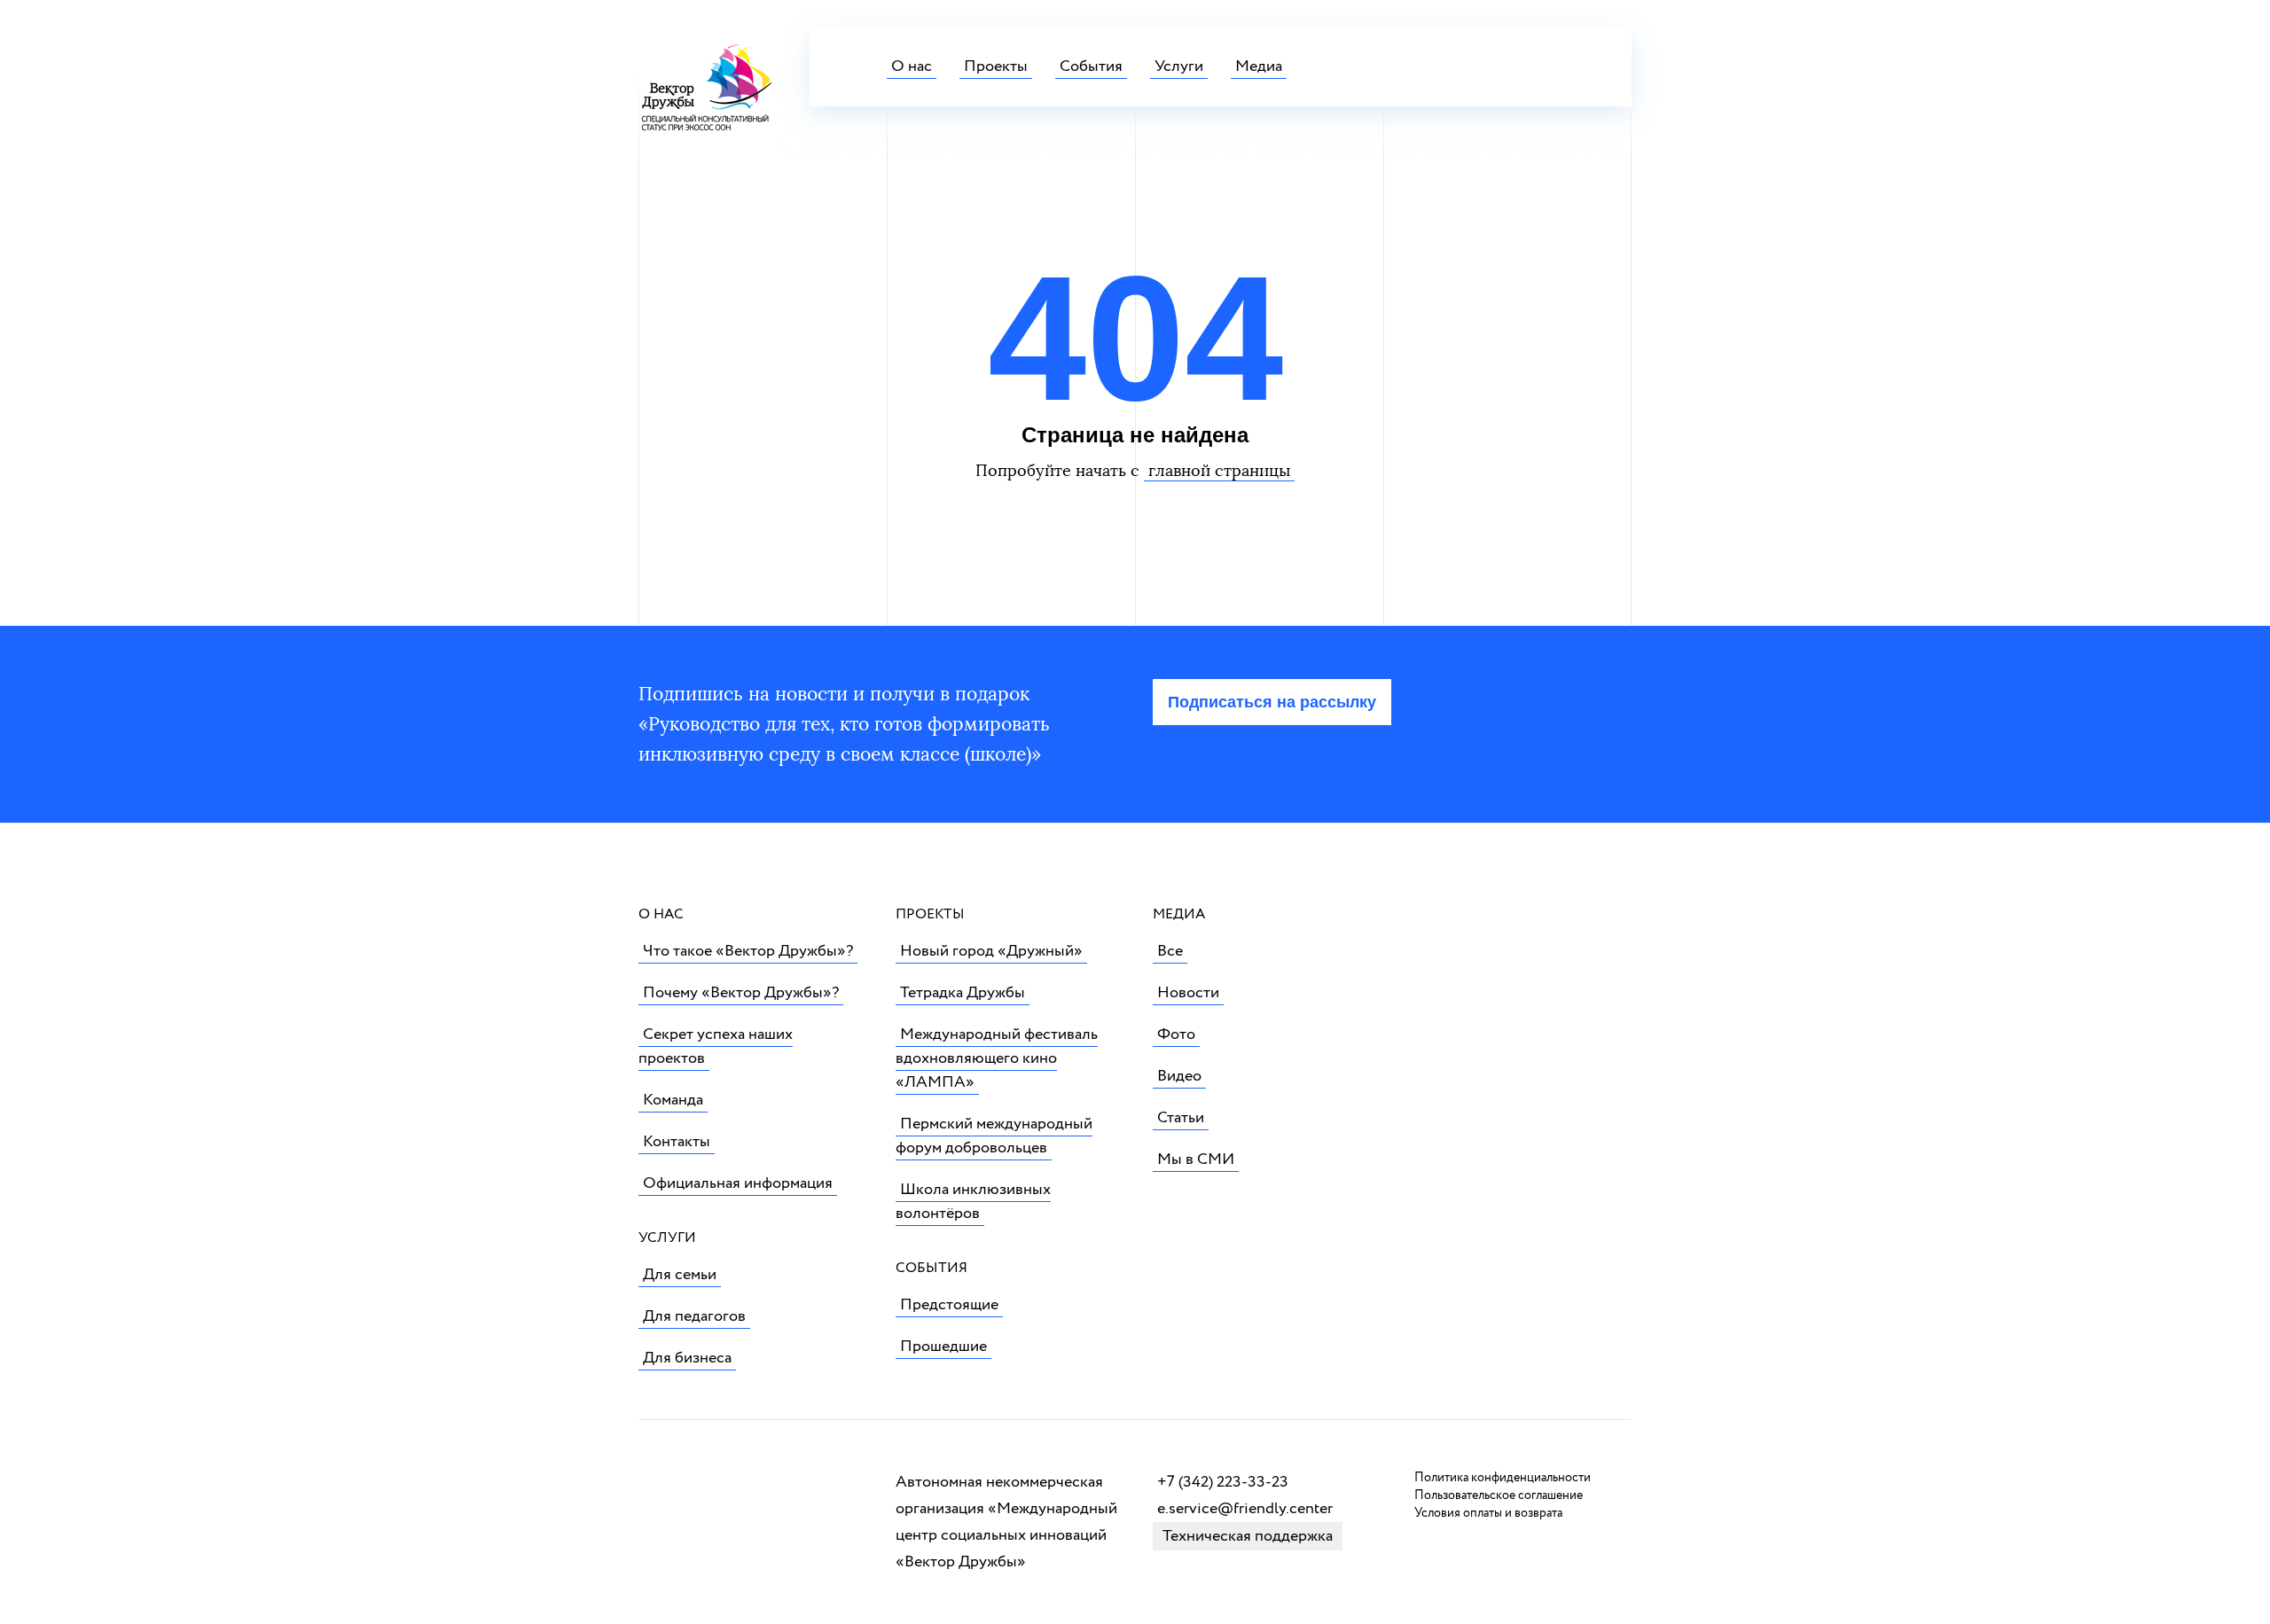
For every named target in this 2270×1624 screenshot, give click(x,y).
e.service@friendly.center (1245, 1509)
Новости (1188, 993)
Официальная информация (738, 1183)
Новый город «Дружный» (991, 951)
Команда (673, 1100)
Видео (1179, 1076)
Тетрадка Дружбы (963, 993)
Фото (1176, 1035)
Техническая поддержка (1248, 1536)
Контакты (677, 1142)
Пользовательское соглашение (1499, 1495)
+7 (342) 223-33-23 (1223, 1482)
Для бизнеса (687, 1358)
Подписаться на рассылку (1272, 702)
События (1091, 66)
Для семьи (680, 1275)
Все (1170, 951)
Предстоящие (949, 1305)
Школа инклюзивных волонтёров (973, 1202)
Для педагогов (694, 1316)
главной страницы (1219, 471)
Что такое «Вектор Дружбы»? (748, 951)
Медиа (1259, 66)
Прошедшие (943, 1347)
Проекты (996, 66)
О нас (912, 66)
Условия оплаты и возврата (1488, 1513)
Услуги (1179, 66)
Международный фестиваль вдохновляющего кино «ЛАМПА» (997, 1058)
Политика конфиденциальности (1503, 1478)
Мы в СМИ (1196, 1159)
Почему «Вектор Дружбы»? (741, 993)
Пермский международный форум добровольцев (994, 1136)
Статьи (1181, 1118)
